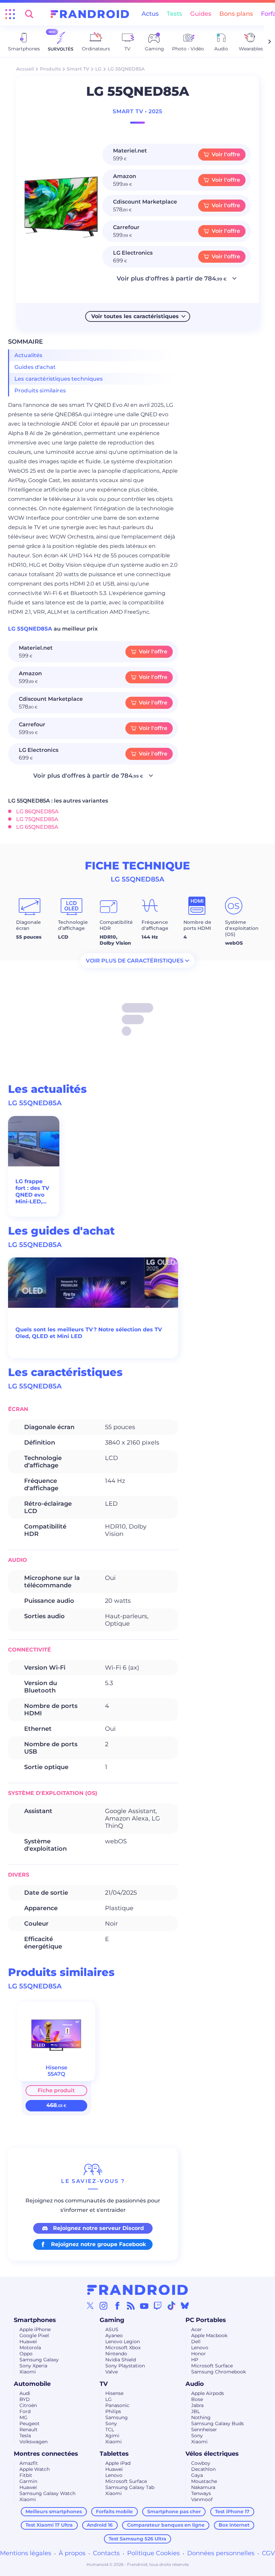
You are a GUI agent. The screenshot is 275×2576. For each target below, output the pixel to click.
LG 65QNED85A (37, 827)
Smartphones (35, 2320)
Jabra (197, 2405)
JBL (196, 2411)
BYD (25, 2399)
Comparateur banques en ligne (166, 2525)
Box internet (234, 2525)
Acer (197, 2329)
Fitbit (26, 2475)
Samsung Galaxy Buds (217, 2423)
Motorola (30, 2348)
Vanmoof (202, 2499)
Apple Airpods (208, 2393)
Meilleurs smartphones (54, 2511)
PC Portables (206, 2320)
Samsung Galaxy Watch (47, 2493)
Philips (113, 2411)
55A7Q (56, 2074)
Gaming (112, 2320)
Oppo (26, 2354)
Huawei (28, 2342)
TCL (110, 2430)
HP (195, 2360)
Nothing (201, 2417)
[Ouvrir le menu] (10, 14)
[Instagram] (104, 2306)
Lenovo (200, 2348)
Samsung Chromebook (218, 2372)
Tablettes (114, 2454)
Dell (196, 2342)
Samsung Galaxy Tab (130, 2487)
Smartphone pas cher (174, 2511)
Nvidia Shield (121, 2360)
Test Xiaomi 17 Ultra (49, 2525)
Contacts (106, 2553)
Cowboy (201, 2463)
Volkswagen (34, 2442)
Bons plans (236, 14)
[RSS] (131, 2306)
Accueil (25, 69)
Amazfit (29, 2463)
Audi (25, 2393)
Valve (112, 2372)
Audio (195, 2384)
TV (104, 2384)
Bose (197, 2399)
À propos (72, 2553)
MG (23, 2417)
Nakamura (203, 2487)
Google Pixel (34, 2335)
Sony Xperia (33, 2366)
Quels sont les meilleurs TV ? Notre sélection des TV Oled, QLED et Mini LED (89, 1333)
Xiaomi (28, 2372)
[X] (90, 2306)
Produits (50, 69)
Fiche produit (56, 2090)
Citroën (28, 2405)
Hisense (114, 2393)
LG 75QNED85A (37, 819)
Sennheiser (204, 2430)
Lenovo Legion (123, 2342)
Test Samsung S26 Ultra (137, 2539)
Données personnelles (221, 2553)
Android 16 (100, 2525)
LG (98, 69)
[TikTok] (171, 2306)
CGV (268, 2553)
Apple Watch (35, 2469)
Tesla (25, 2436)
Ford (25, 2411)
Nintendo (116, 2354)
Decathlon (203, 2469)
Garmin (28, 2481)
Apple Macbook (209, 2335)
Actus (150, 14)
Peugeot (30, 2423)
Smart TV (78, 69)
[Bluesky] (185, 2306)
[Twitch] (158, 2306)
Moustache (204, 2481)
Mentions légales (26, 2553)
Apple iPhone (35, 2329)
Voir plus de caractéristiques (135, 961)
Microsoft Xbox (123, 2348)
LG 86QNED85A (37, 811)
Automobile (32, 2384)
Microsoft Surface (212, 2366)
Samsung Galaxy (39, 2360)
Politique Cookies (153, 2553)
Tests (174, 14)
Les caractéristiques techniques (59, 379)
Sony (111, 2423)
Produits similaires (40, 391)
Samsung (117, 2417)
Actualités (29, 355)
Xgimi (112, 2436)
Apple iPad (118, 2463)
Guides (201, 14)
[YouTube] (144, 2306)
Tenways (201, 2493)
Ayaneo (114, 2335)
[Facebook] (117, 2306)
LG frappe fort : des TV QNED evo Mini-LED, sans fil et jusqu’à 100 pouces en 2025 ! (32, 1192)
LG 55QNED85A (31, 629)
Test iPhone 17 (232, 2511)
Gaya (197, 2475)
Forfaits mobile (114, 2511)
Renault (29, 2430)
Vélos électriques (212, 2454)
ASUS (112, 2329)
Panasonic (117, 2405)
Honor (199, 2354)
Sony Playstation (125, 2366)
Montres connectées (46, 2454)
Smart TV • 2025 (137, 111)
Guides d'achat (35, 367)
